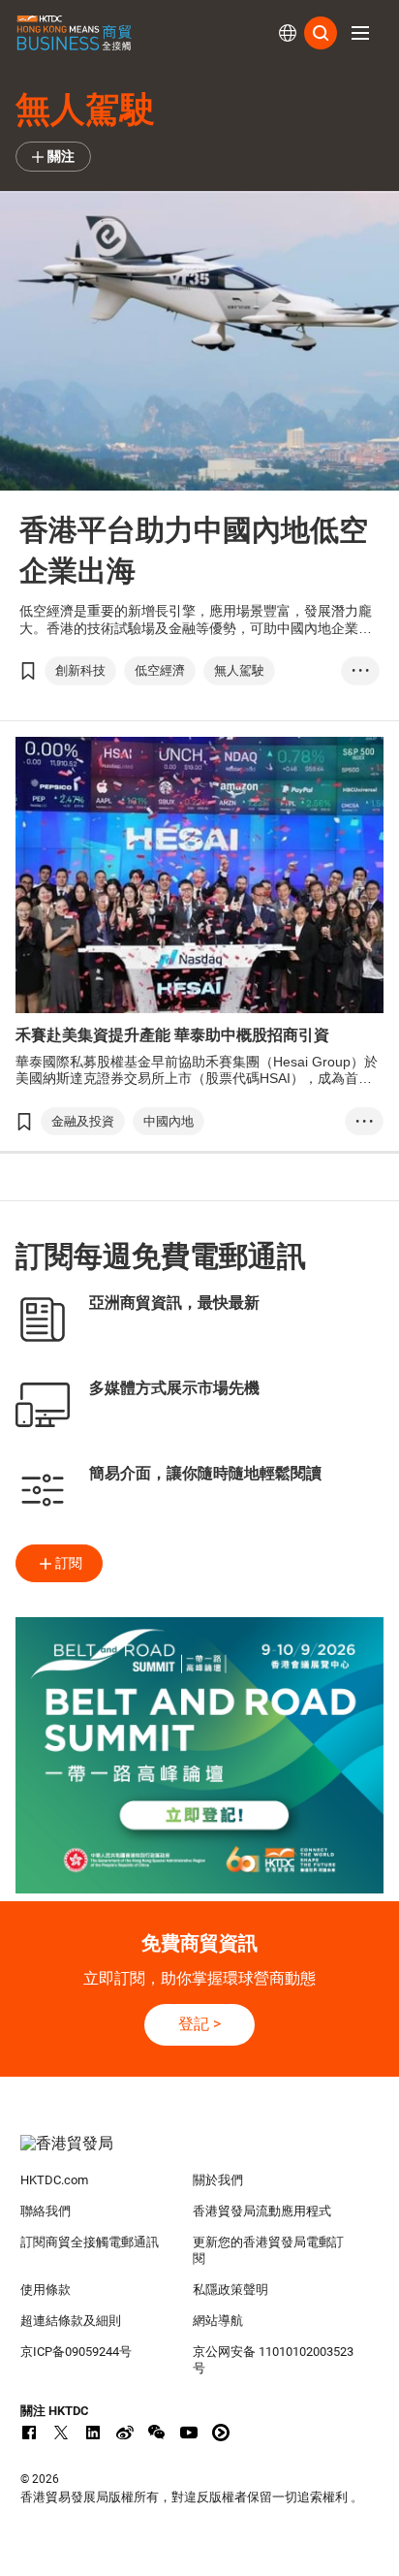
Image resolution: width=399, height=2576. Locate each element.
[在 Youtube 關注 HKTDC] (189, 2433)
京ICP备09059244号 (76, 2352)
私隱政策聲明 (230, 2290)
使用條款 (46, 2290)
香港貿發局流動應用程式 (262, 2211)
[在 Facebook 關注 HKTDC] (29, 2433)
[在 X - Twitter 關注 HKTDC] (61, 2433)
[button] (360, 33)
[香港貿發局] (200, 2153)
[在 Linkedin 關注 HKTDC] (93, 2433)
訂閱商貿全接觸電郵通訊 (90, 2242)
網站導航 (218, 2321)
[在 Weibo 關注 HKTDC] (125, 2433)
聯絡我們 (46, 2211)
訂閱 (69, 1563)
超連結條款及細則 (71, 2321)
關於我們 (218, 2180)
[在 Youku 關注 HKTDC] (221, 2433)
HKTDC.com (54, 2180)
